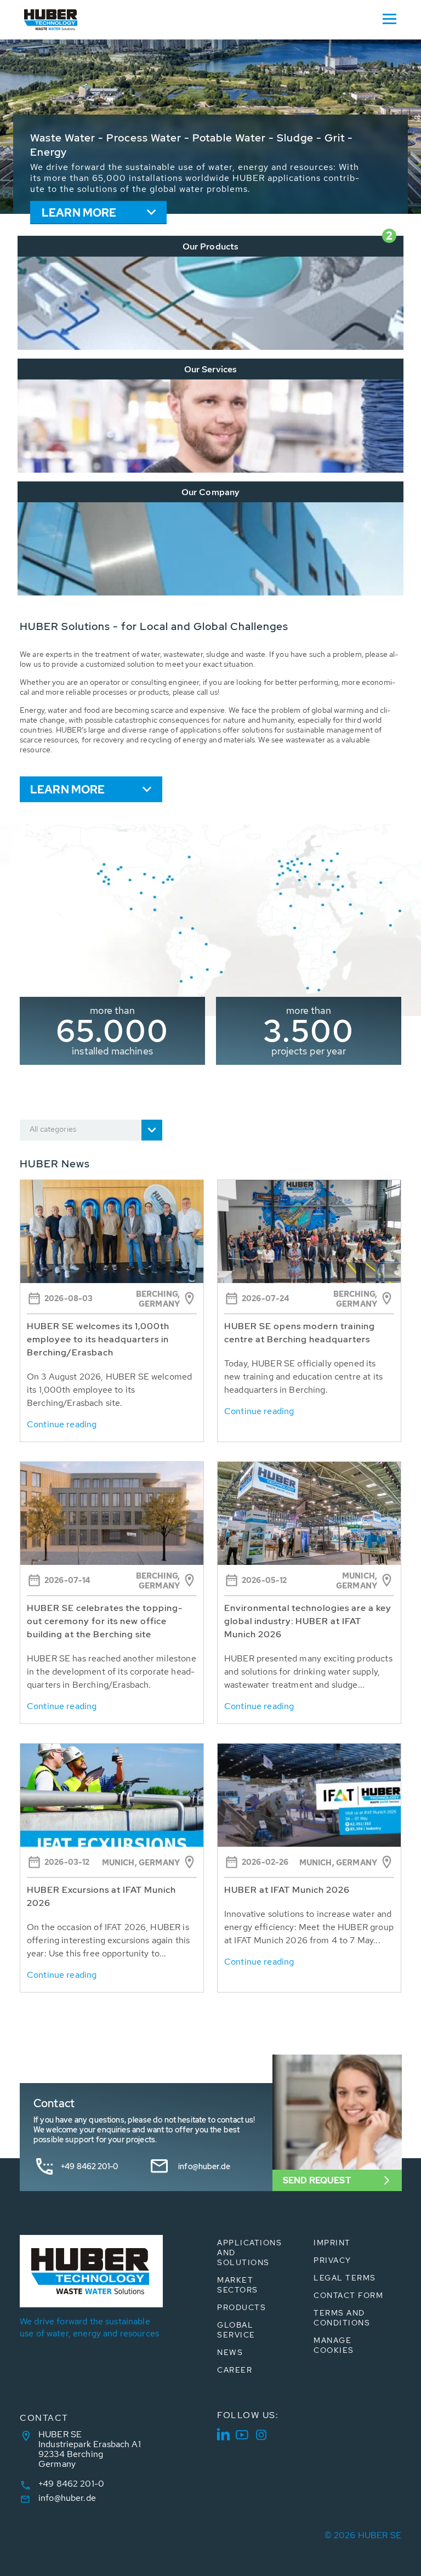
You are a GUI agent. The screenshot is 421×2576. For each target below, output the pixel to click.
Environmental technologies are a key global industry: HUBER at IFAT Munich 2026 (308, 1621)
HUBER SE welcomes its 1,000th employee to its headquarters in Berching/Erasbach (98, 1339)
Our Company (211, 492)
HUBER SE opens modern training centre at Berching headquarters (300, 1333)
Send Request (317, 2180)
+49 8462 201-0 (89, 2166)
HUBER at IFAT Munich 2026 (287, 1890)
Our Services (211, 369)
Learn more (79, 213)
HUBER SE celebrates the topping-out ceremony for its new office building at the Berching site (105, 1621)
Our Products (211, 246)
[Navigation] (389, 18)
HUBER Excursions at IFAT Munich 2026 (101, 1896)
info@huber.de (204, 2166)
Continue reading (62, 1424)
